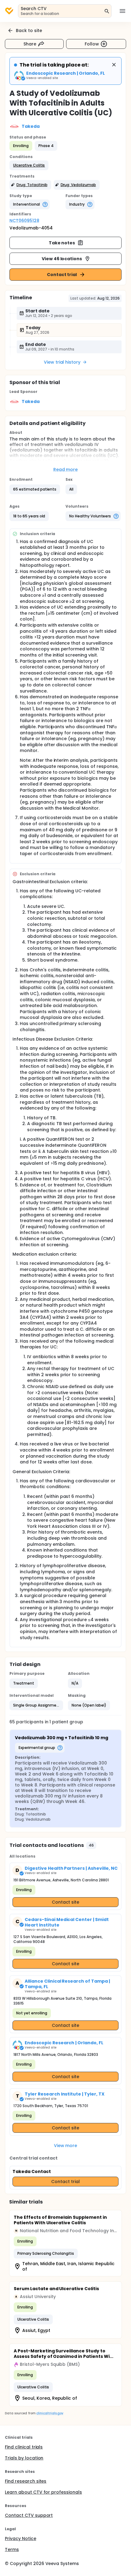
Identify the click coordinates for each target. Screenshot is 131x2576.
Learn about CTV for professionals (43, 2492)
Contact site (66, 1902)
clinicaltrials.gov (50, 2413)
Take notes (62, 243)
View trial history (62, 362)
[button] (29, 165)
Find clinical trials (24, 2447)
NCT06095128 (24, 221)
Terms (12, 2549)
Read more (66, 470)
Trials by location (24, 2458)
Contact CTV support (29, 2515)
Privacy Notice (21, 2538)
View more (66, 2146)
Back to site (29, 31)
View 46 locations (62, 259)
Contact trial (62, 275)
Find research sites (26, 2481)
